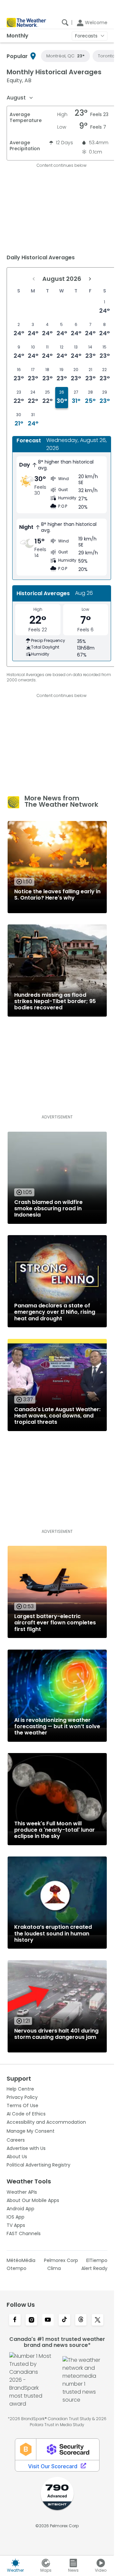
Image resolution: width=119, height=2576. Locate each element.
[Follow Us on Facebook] (15, 2320)
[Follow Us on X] (98, 2320)
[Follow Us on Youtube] (48, 2320)
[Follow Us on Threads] (81, 2320)
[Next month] (90, 279)
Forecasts (86, 36)
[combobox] (20, 98)
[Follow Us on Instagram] (31, 2320)
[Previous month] (34, 279)
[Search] (65, 23)
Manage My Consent (31, 2131)
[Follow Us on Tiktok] (64, 2320)
